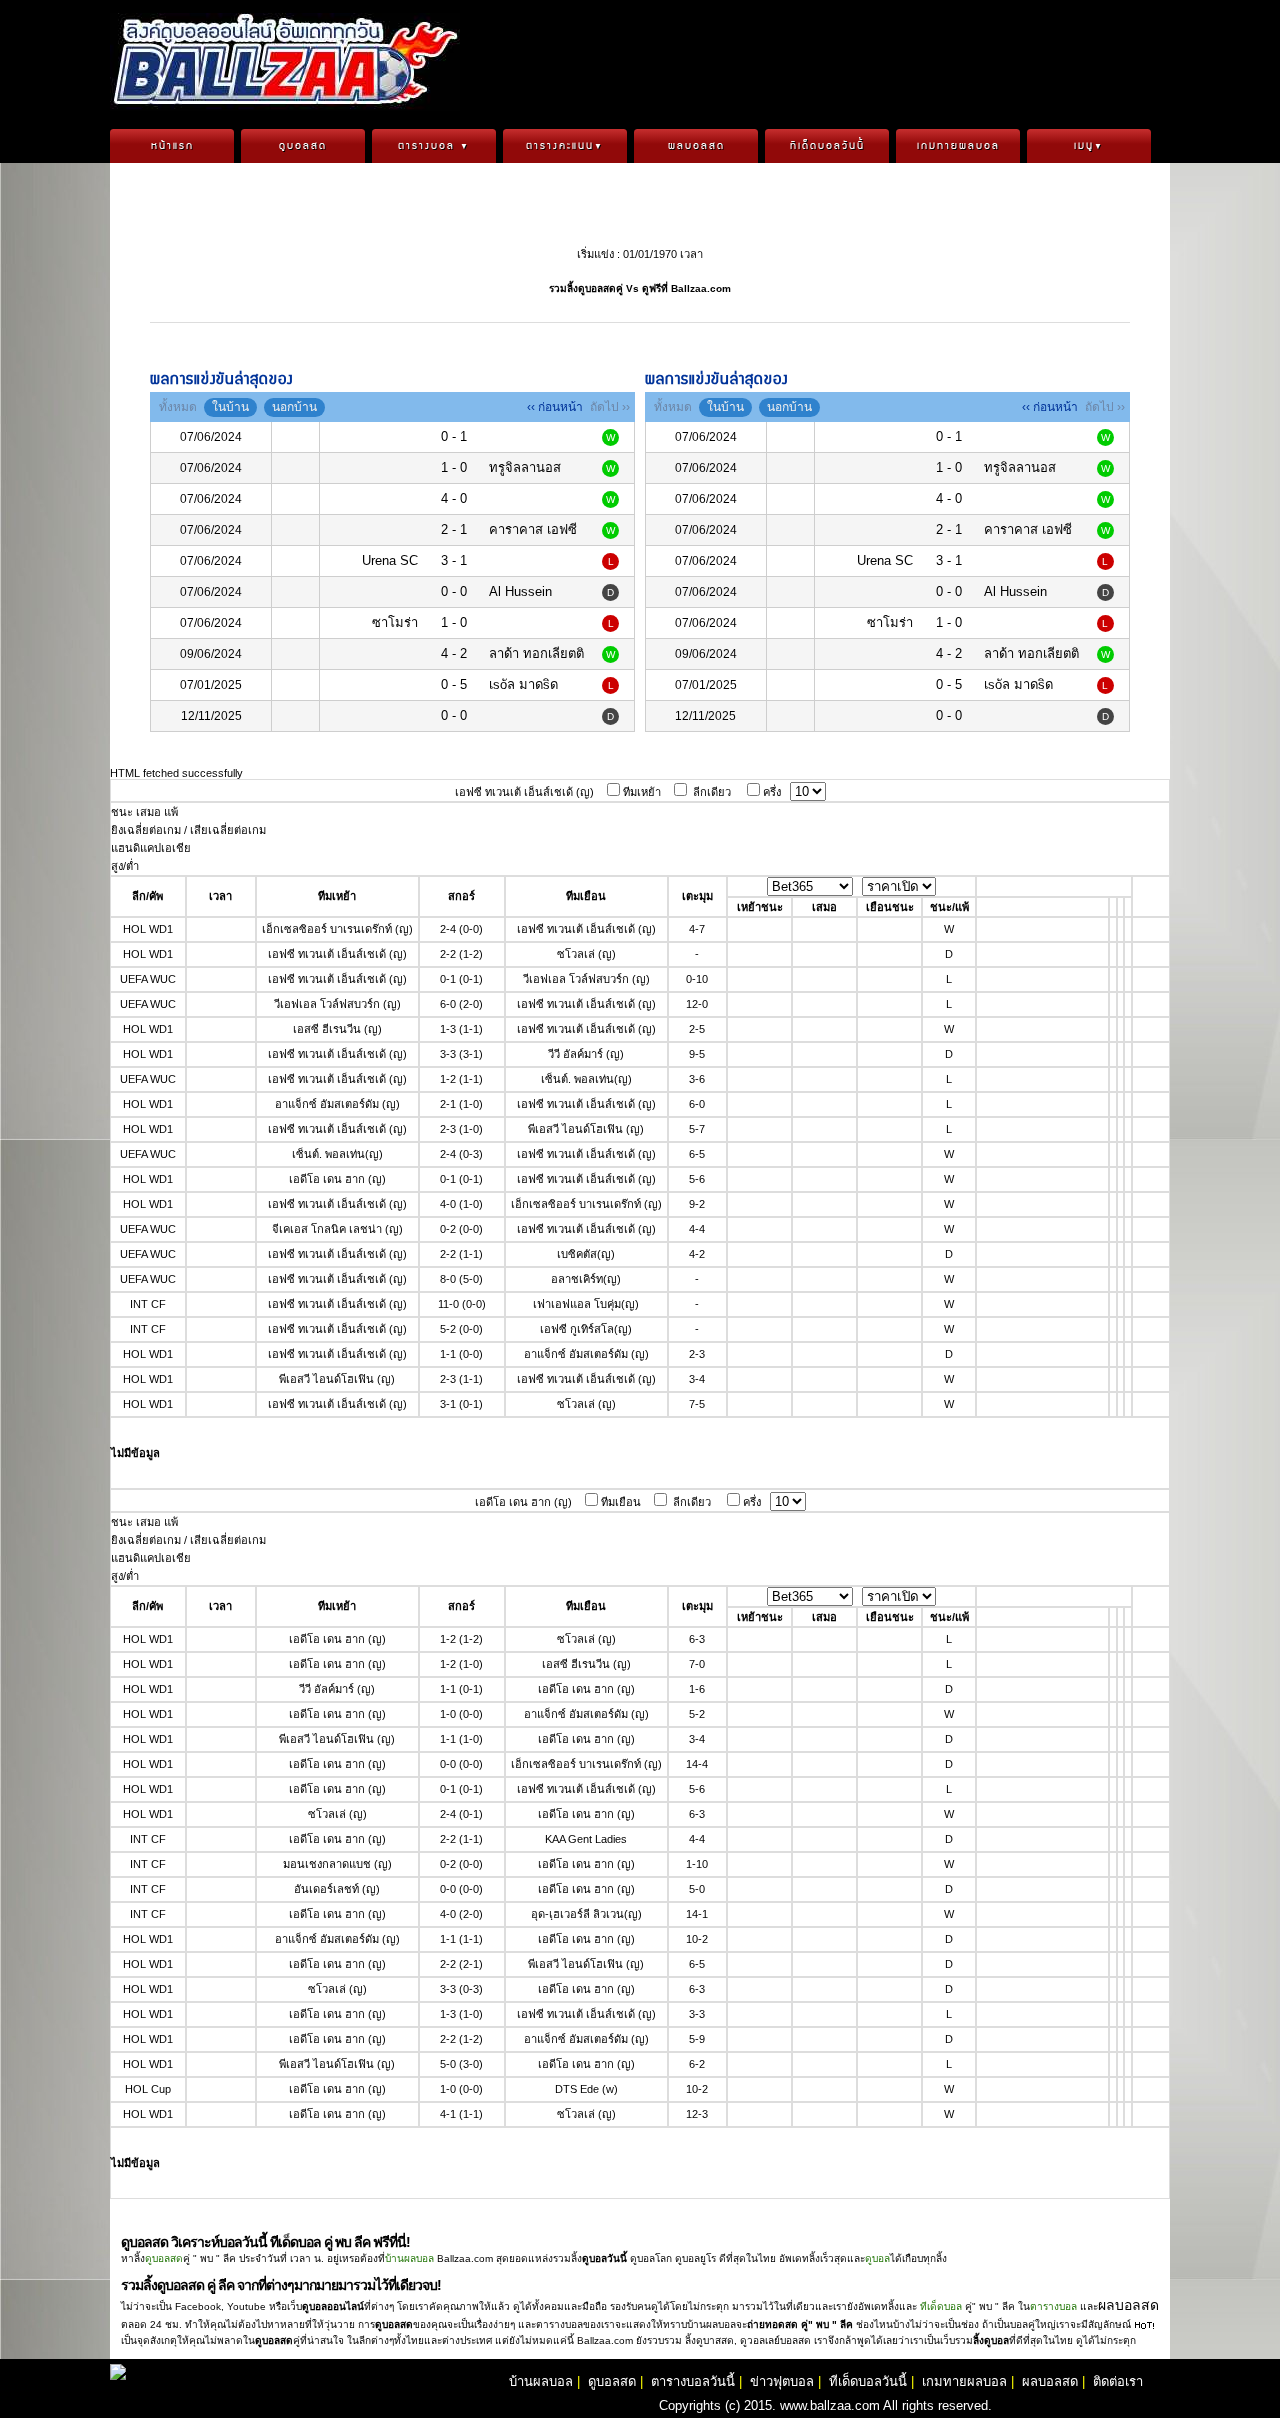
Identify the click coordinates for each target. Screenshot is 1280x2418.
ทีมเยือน (621, 1502)
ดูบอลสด (303, 146)
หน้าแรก (172, 146)
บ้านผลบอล (409, 2258)
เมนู (1089, 146)
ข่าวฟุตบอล (782, 2381)
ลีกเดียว (712, 792)
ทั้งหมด (178, 407)
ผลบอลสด (696, 146)
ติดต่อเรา (1118, 2381)
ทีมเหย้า (642, 792)
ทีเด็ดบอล (941, 2306)
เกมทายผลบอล (958, 146)
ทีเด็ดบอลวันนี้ (827, 146)
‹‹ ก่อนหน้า (555, 407)
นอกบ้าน (294, 407)
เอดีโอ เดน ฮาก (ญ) (523, 1502)
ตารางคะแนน (565, 146)
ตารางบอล (434, 146)
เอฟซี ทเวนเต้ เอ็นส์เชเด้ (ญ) (524, 792)
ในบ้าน (230, 407)
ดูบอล (877, 2258)
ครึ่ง (772, 792)
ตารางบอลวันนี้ (693, 2381)
